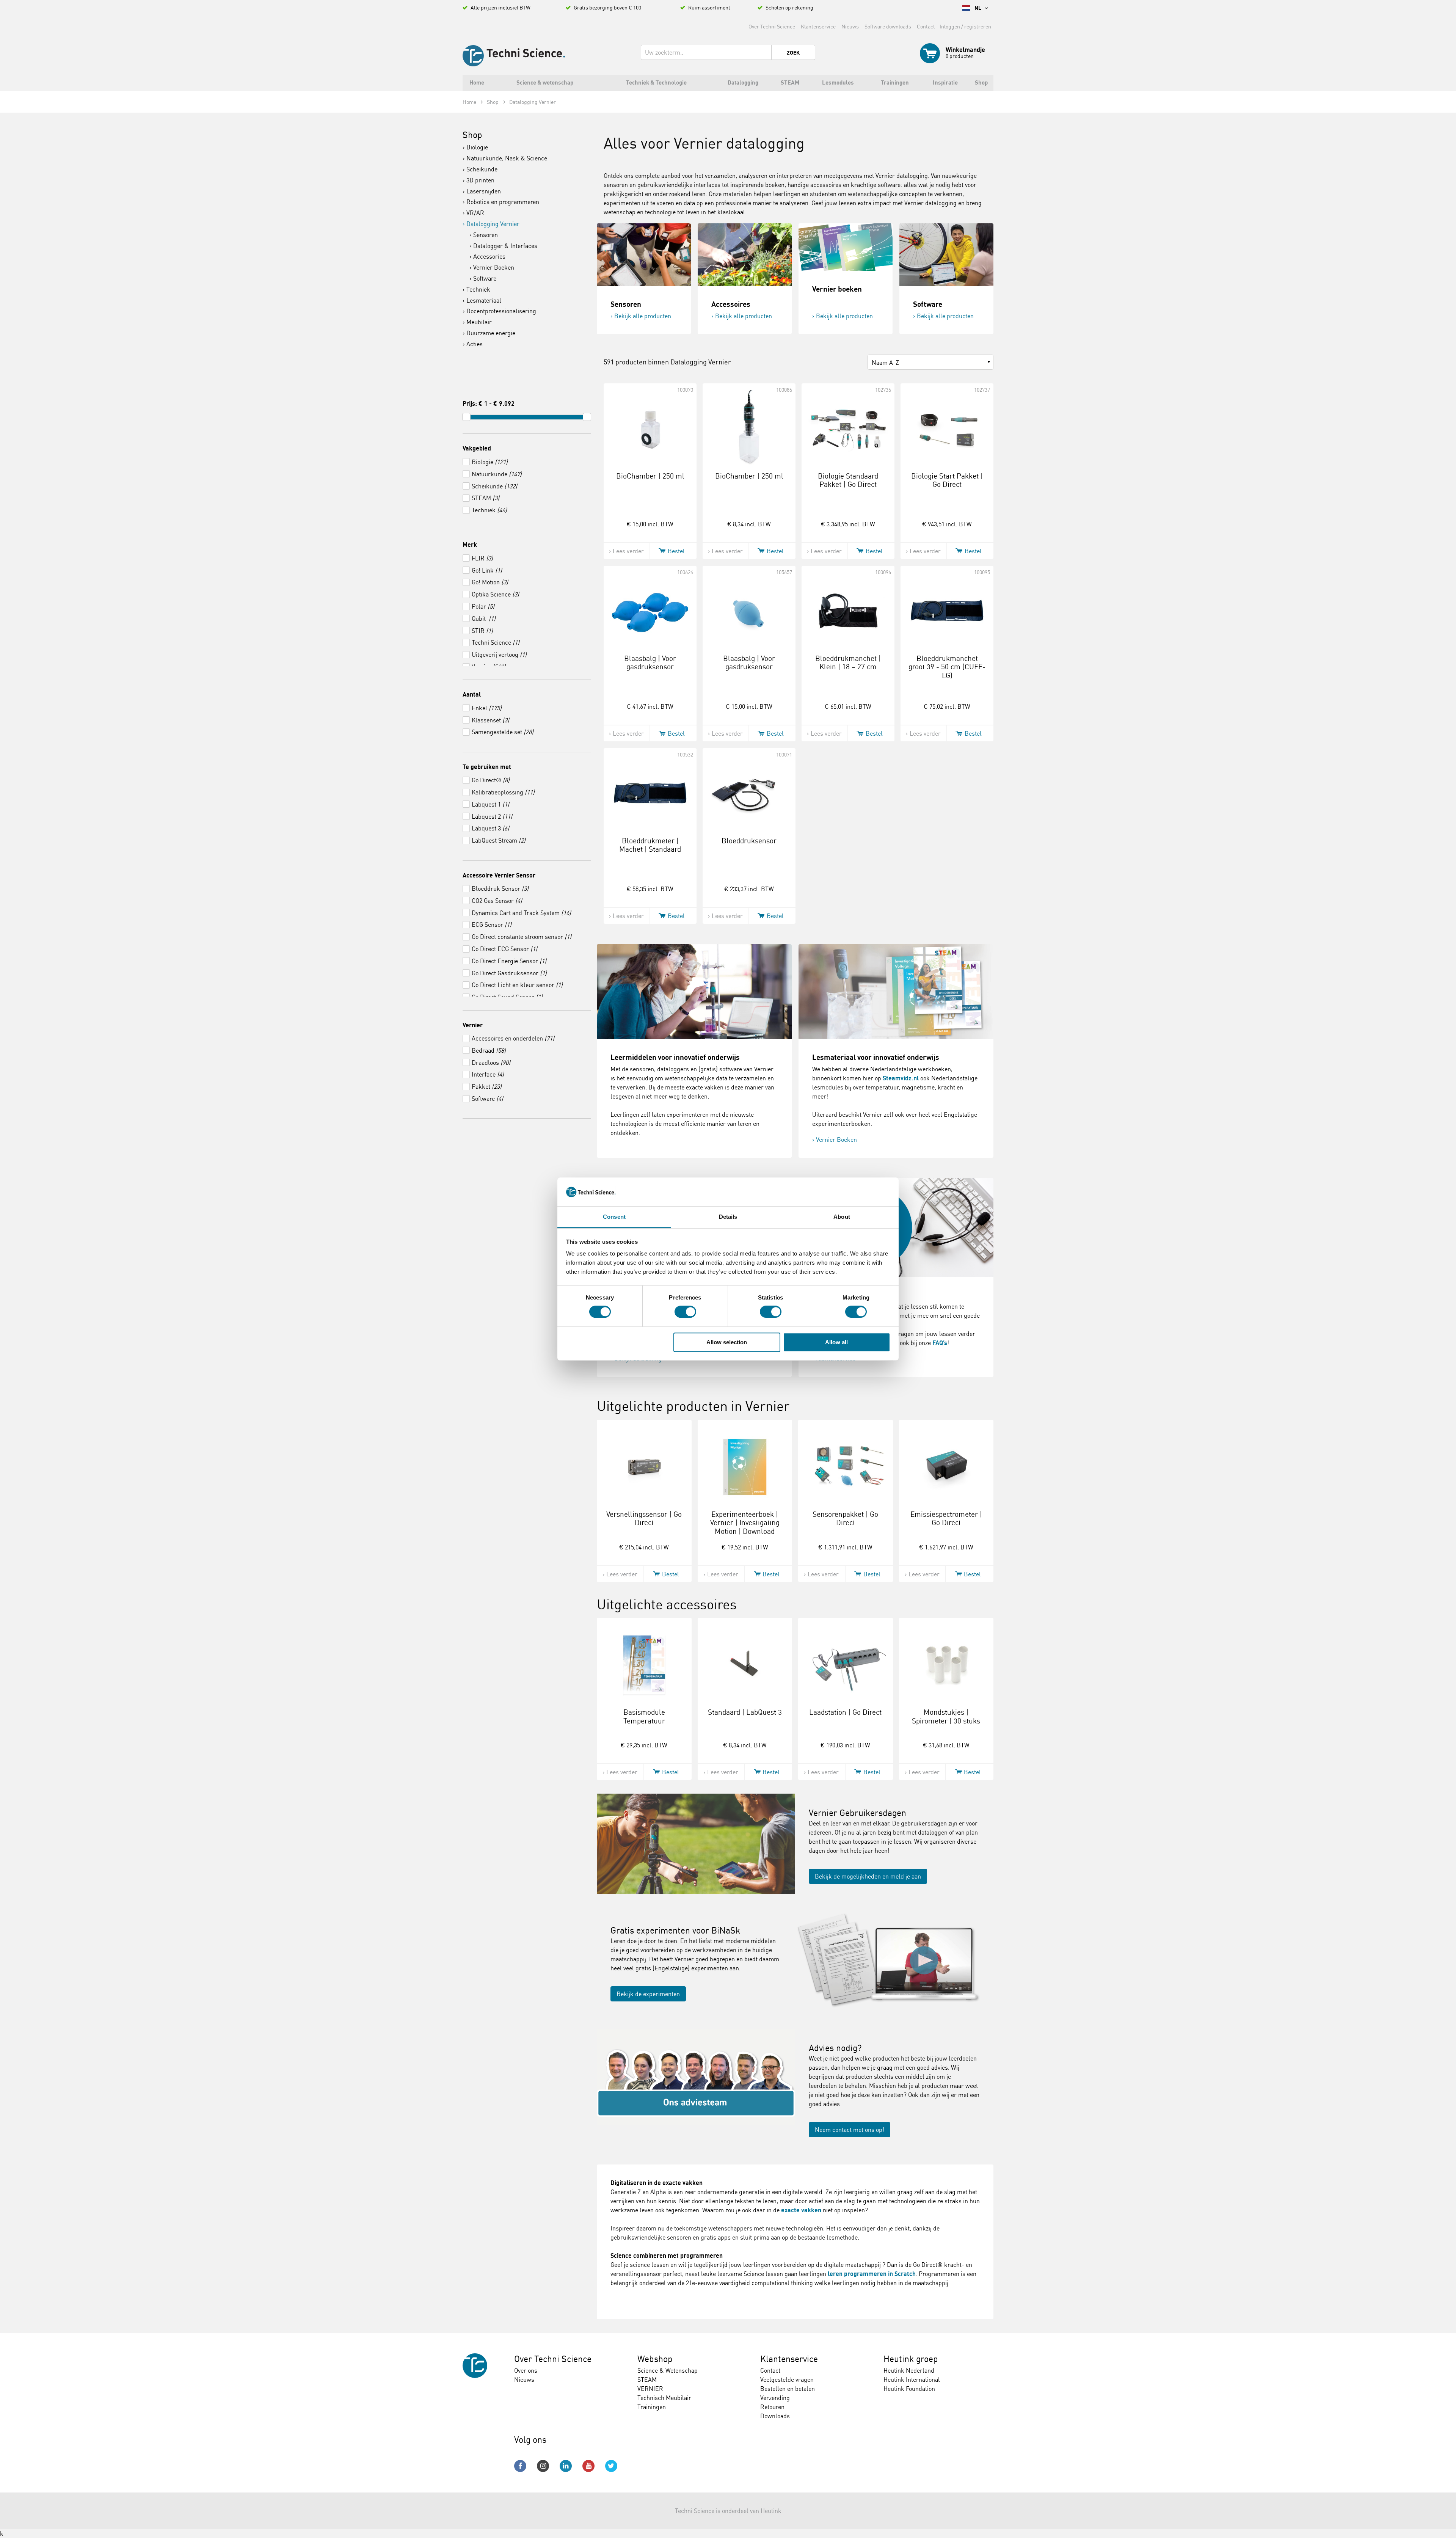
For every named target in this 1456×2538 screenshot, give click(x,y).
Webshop (655, 2359)
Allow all (836, 1342)
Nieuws (850, 26)
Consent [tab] (614, 1217)
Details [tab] (728, 1217)
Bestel (676, 551)
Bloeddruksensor (749, 841)
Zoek (793, 53)
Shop (472, 135)
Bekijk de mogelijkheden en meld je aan (868, 1876)
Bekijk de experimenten (648, 1994)
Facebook (520, 2466)
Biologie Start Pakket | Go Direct (947, 480)
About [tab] (842, 1217)
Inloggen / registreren (965, 26)
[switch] (685, 1312)
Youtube (588, 2466)
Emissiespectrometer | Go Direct (946, 1519)
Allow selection (727, 1342)
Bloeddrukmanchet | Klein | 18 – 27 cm (848, 663)
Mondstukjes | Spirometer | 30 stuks (946, 1716)
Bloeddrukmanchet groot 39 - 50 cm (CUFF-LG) (947, 667)
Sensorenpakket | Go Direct (845, 1519)
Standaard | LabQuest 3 (745, 1712)
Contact (926, 26)
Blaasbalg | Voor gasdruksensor (650, 663)
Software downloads (888, 26)
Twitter (611, 2466)
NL (978, 8)
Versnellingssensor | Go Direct (644, 1519)
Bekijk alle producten (643, 316)
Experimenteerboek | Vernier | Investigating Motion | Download (745, 1523)
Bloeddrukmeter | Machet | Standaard (650, 845)
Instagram (543, 2466)
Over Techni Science (772, 26)
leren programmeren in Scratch (872, 2274)
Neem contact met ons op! (850, 2130)
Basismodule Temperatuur (644, 1716)
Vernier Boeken (836, 1140)
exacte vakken (801, 2210)
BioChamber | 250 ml (650, 476)
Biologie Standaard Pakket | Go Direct (848, 480)
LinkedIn (566, 2466)
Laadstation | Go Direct (845, 1712)
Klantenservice (818, 26)
